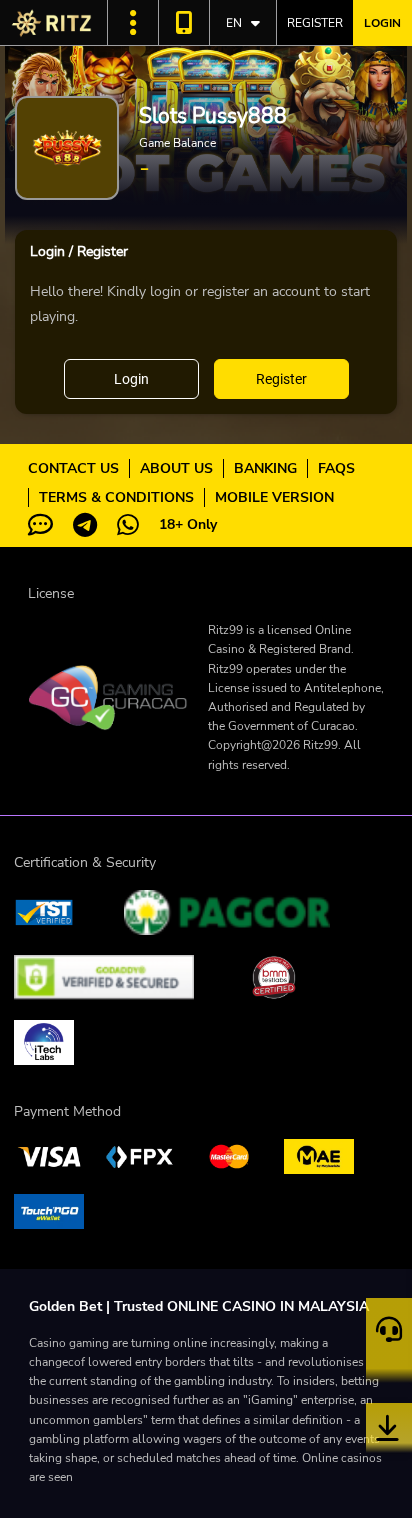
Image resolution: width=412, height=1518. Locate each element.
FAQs (336, 468)
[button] (133, 22)
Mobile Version (274, 497)
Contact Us (73, 468)
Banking (265, 468)
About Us (176, 468)
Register (315, 23)
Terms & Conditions (116, 497)
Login (131, 379)
